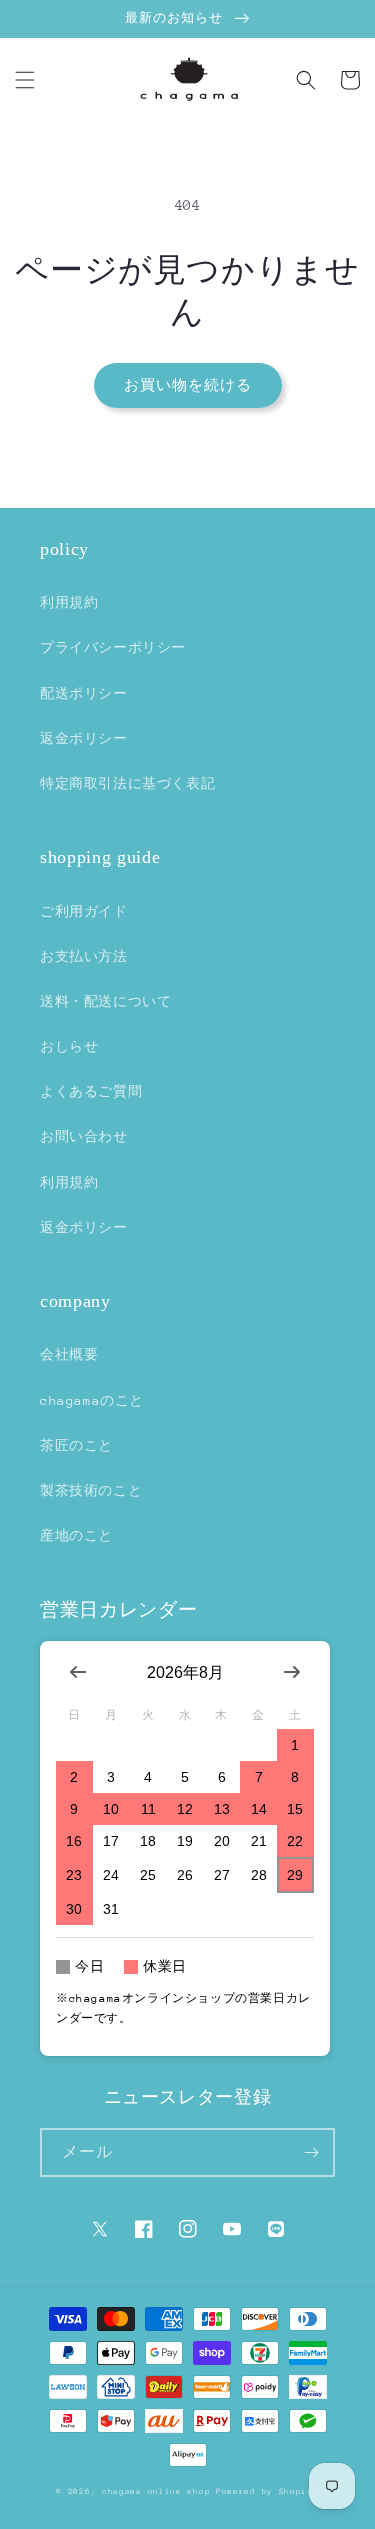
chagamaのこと (92, 1400)
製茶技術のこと (91, 1490)
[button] (25, 80)
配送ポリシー (84, 693)
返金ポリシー (84, 738)
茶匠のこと (76, 1445)
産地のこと (76, 1535)
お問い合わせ (84, 1136)
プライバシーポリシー (113, 647)
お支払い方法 (84, 956)
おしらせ (69, 1046)
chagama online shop (156, 2491)
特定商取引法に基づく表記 (127, 783)
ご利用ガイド (84, 911)
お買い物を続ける (188, 385)
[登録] (311, 2152)
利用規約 (69, 602)
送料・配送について (105, 1001)
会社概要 (69, 1354)
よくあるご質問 (91, 1091)
